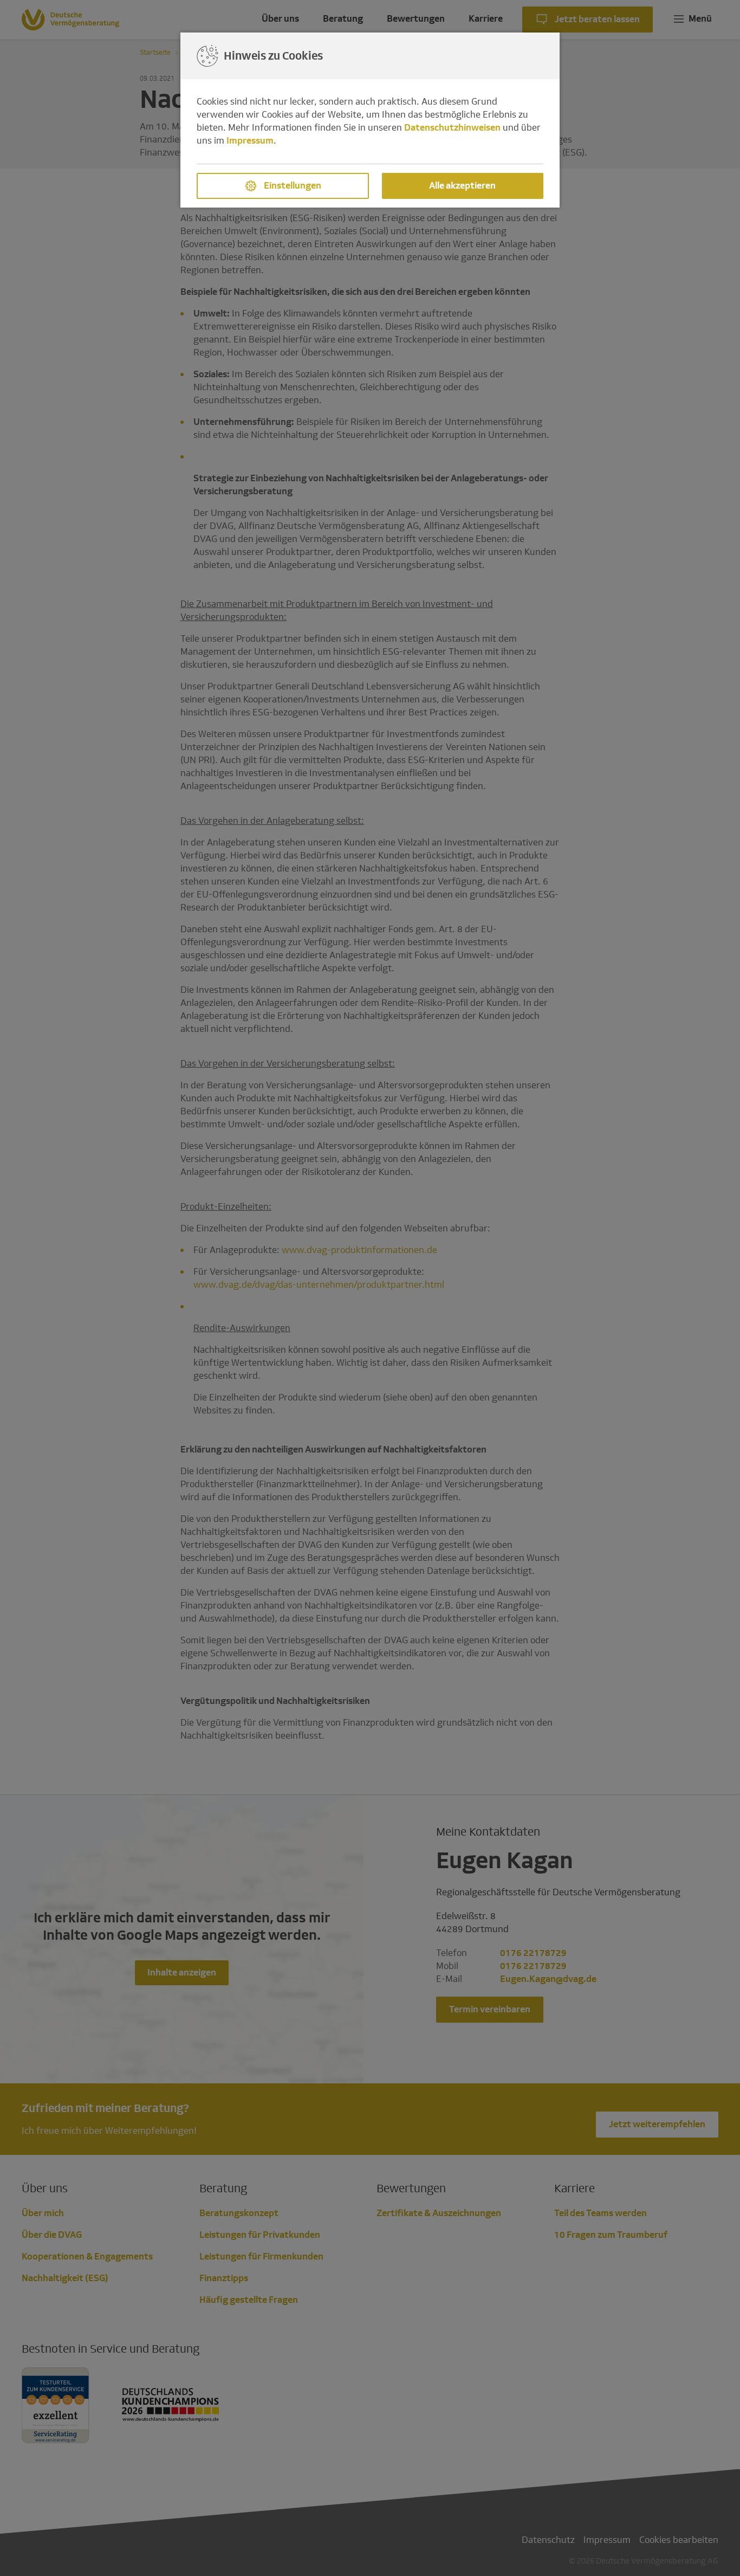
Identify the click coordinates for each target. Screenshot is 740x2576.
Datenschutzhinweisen (452, 128)
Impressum (250, 141)
